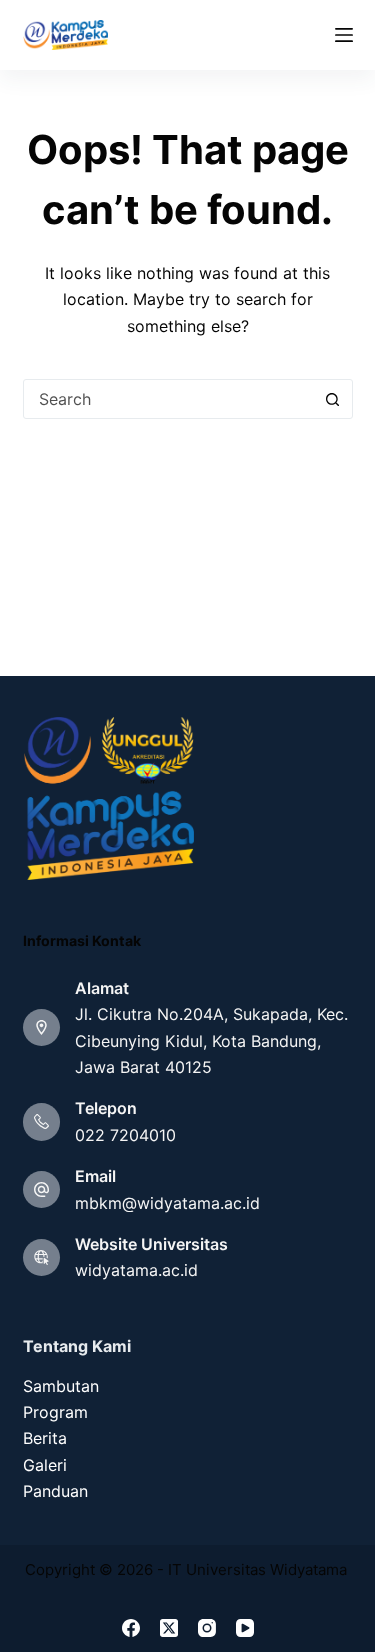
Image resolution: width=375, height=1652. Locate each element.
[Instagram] (207, 1628)
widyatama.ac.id (136, 1270)
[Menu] (344, 35)
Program (55, 1412)
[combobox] (169, 399)
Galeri (45, 1465)
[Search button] (333, 399)
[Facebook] (131, 1628)
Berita (45, 1438)
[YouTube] (245, 1628)
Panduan (55, 1491)
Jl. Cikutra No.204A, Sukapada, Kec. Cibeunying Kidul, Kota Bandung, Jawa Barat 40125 (211, 1040)
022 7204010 (125, 1135)
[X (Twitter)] (169, 1628)
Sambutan (61, 1386)
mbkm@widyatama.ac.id (167, 1203)
